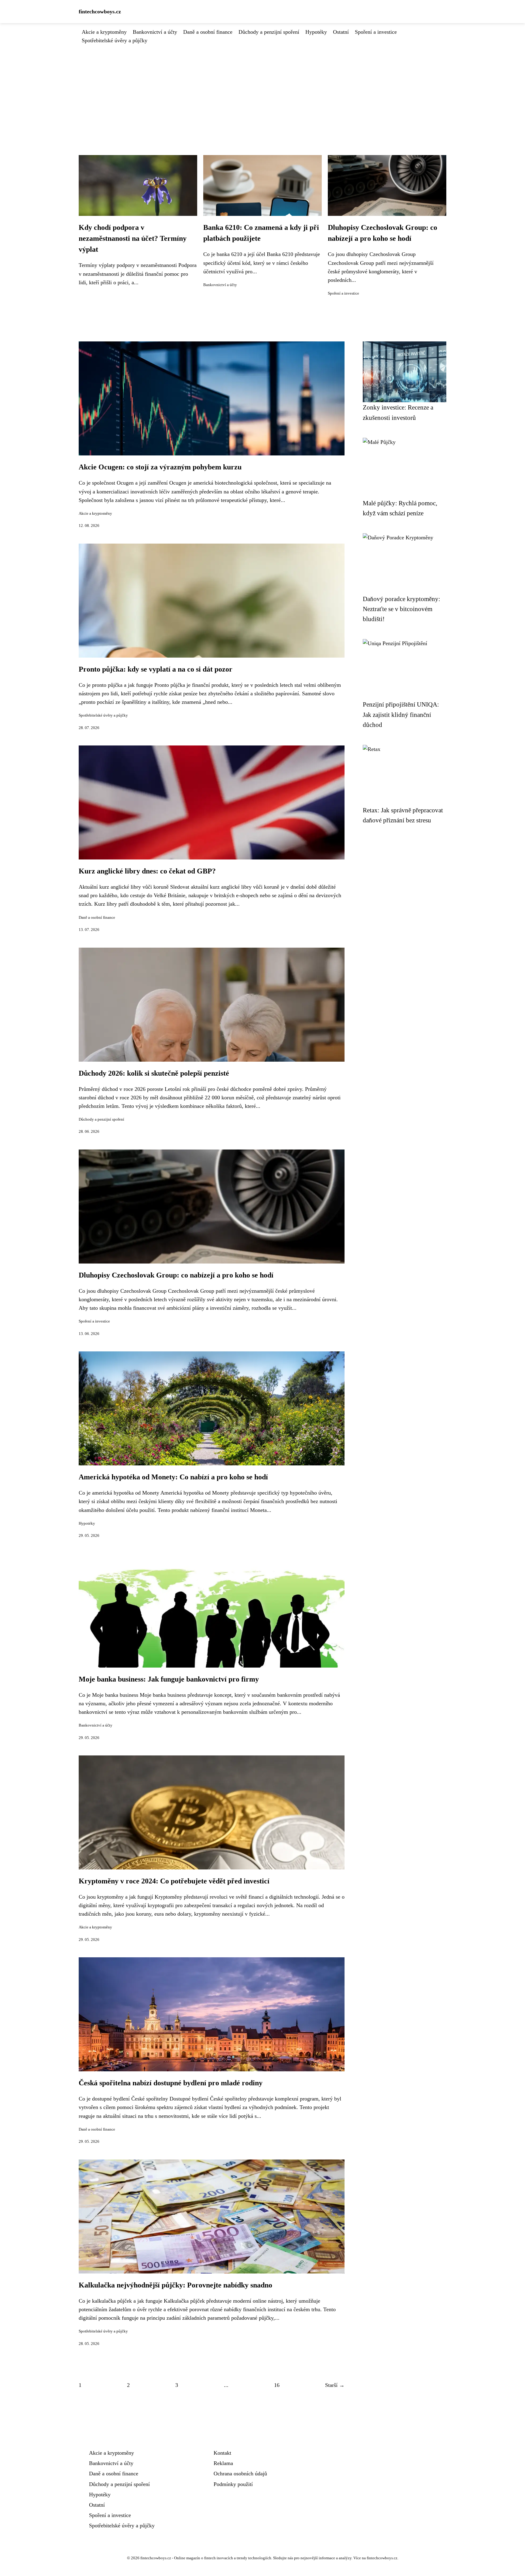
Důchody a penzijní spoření (269, 32)
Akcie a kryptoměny (104, 32)
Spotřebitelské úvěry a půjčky (115, 40)
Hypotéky (316, 32)
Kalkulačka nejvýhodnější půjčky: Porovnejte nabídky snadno (175, 2285)
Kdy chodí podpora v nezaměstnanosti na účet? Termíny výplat (133, 238)
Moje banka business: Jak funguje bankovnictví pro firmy (169, 1679)
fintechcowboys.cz (100, 12)
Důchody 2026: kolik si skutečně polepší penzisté (154, 1073)
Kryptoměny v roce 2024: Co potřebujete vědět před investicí (174, 1881)
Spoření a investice (376, 32)
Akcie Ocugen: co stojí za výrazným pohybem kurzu (160, 467)
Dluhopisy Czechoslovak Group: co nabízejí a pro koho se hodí (176, 1275)
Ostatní (341, 32)
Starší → (335, 2385)
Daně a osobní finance (208, 32)
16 (277, 2385)
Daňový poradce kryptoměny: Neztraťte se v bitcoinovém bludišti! (401, 609)
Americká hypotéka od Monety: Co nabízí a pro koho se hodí (173, 1477)
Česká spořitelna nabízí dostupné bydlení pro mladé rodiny (171, 2083)
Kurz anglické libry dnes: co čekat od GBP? (147, 871)
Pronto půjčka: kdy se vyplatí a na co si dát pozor (156, 669)
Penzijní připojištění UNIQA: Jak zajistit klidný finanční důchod (401, 714)
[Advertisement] (262, 90)
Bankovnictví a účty (155, 32)
